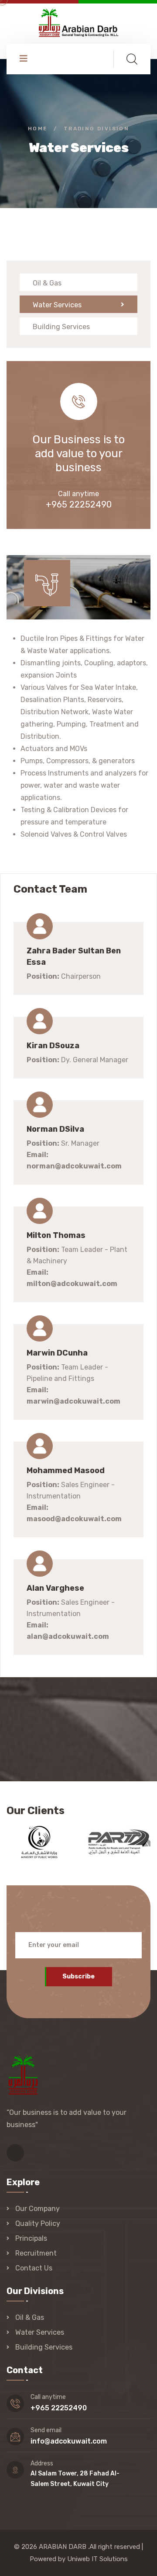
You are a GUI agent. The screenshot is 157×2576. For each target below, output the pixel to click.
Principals (31, 2238)
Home (38, 129)
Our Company (38, 2209)
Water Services (57, 305)
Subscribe (78, 1976)
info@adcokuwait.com (69, 2441)
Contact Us (34, 2268)
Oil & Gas (47, 283)
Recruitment (36, 2253)
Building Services (61, 327)
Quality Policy (38, 2223)
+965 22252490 (79, 504)
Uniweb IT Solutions (97, 2559)
